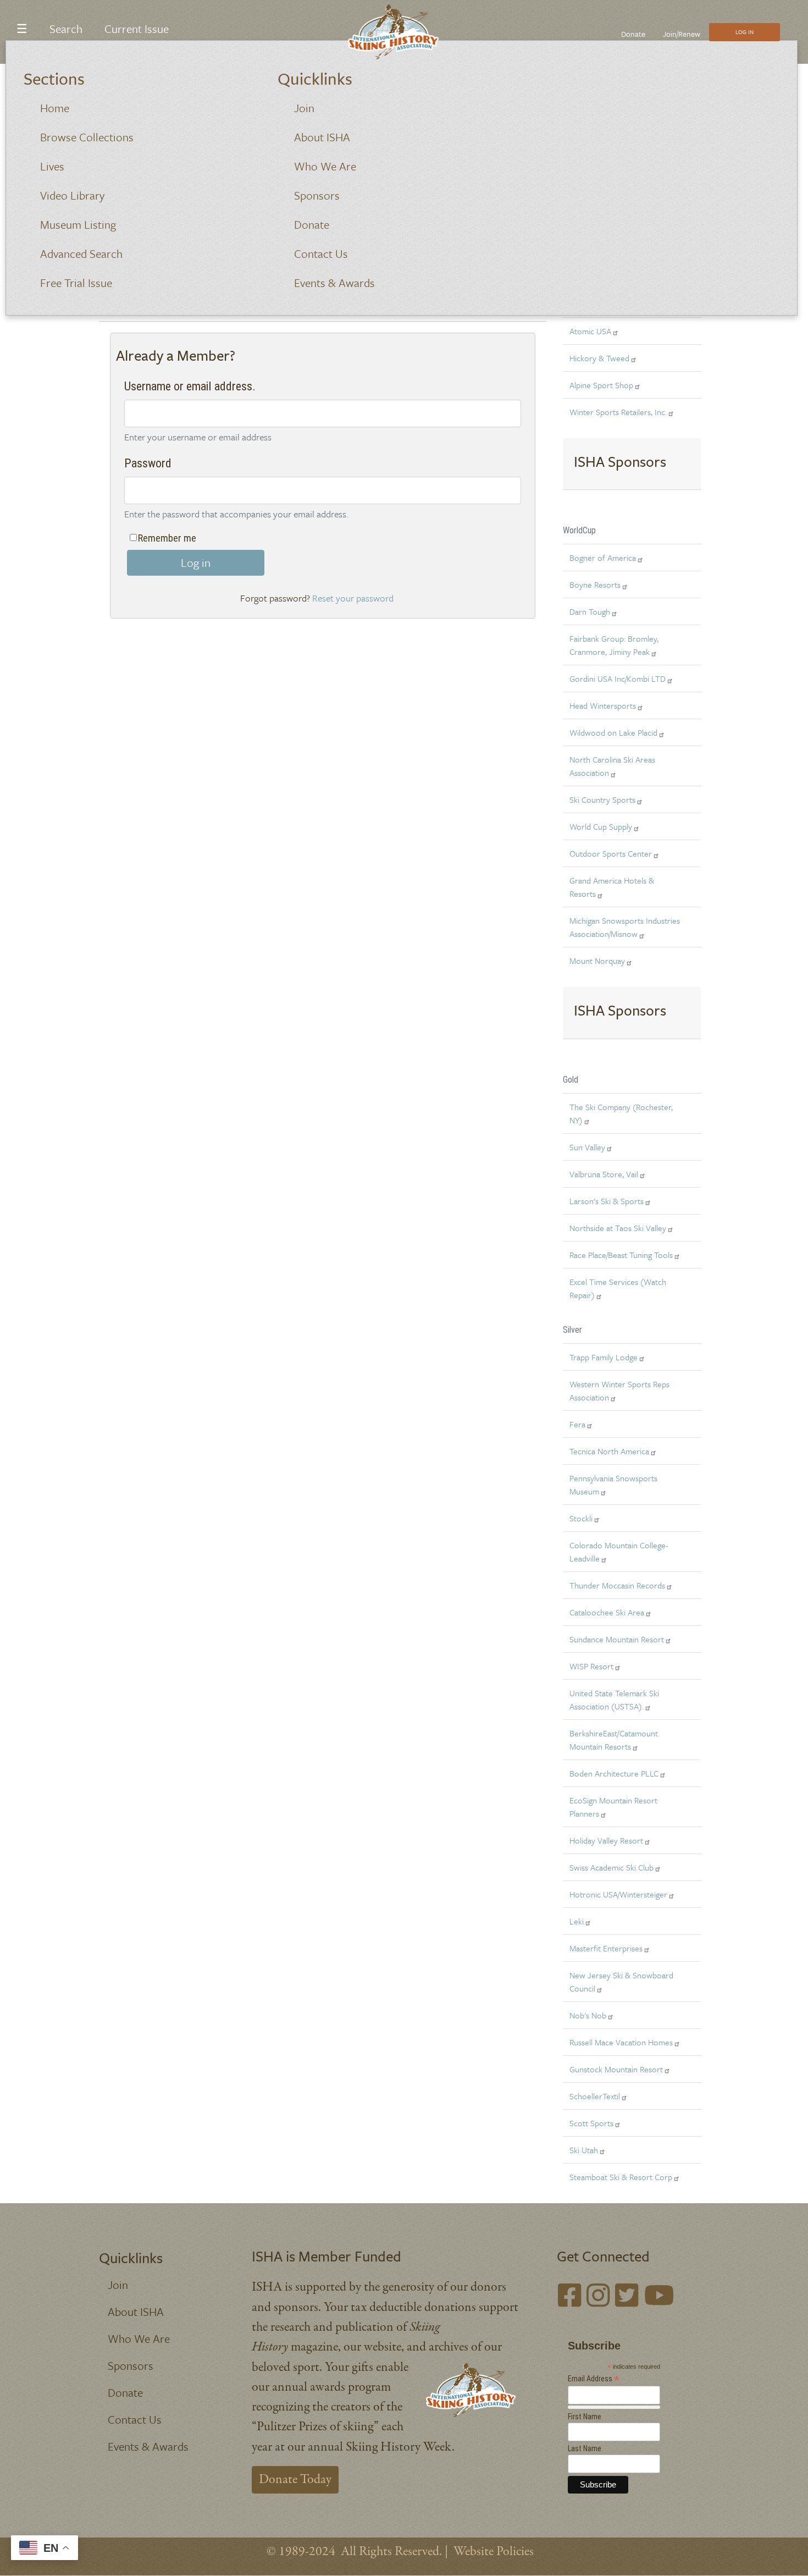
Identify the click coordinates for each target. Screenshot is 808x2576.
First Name (585, 2417)
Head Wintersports (603, 705)
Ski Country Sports (602, 799)
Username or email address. (190, 386)
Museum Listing (78, 224)
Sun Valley (587, 1147)
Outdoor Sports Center (611, 853)
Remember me (167, 538)
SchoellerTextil (595, 2096)
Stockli (581, 1518)
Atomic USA (590, 331)
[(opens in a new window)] (569, 2298)
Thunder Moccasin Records (617, 1585)
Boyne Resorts (595, 584)
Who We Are (325, 166)
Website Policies (494, 2552)
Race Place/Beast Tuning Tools (621, 1255)
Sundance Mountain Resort (617, 1639)
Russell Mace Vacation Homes (621, 2042)
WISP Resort (591, 1666)
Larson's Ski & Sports (607, 1201)
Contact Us (321, 253)
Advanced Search (81, 253)
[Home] (400, 32)
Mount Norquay (597, 961)
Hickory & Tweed (599, 358)
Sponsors (317, 195)
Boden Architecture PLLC (614, 1773)
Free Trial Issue (76, 283)
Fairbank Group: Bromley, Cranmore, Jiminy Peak (614, 645)
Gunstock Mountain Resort (616, 2069)
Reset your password (353, 598)
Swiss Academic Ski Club (611, 1867)
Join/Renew (682, 34)
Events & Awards (334, 283)
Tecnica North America (609, 1451)
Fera (577, 1424)
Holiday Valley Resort (606, 1840)
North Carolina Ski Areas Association (612, 766)
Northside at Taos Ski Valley (618, 1228)
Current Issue (137, 29)
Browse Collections (87, 137)
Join (304, 108)
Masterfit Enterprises (606, 1948)
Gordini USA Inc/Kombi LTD (618, 679)
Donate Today (295, 2480)
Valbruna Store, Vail (604, 1174)
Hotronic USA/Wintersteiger (618, 1894)
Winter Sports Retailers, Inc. (618, 412)
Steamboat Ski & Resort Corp (621, 2177)
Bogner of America (603, 558)
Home (55, 108)
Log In (745, 32)
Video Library (72, 195)
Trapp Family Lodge (604, 1357)
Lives (52, 166)
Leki (577, 1921)
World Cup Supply (601, 826)
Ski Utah (584, 2150)
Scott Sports (591, 2123)
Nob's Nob (588, 2015)
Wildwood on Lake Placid (613, 732)
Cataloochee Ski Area (607, 1612)
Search (66, 29)
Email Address (594, 2379)
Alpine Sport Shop (601, 385)
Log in (196, 562)
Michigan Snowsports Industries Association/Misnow (625, 927)
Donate (312, 224)
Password (148, 463)
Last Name (585, 2448)
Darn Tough (590, 611)
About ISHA (322, 137)
